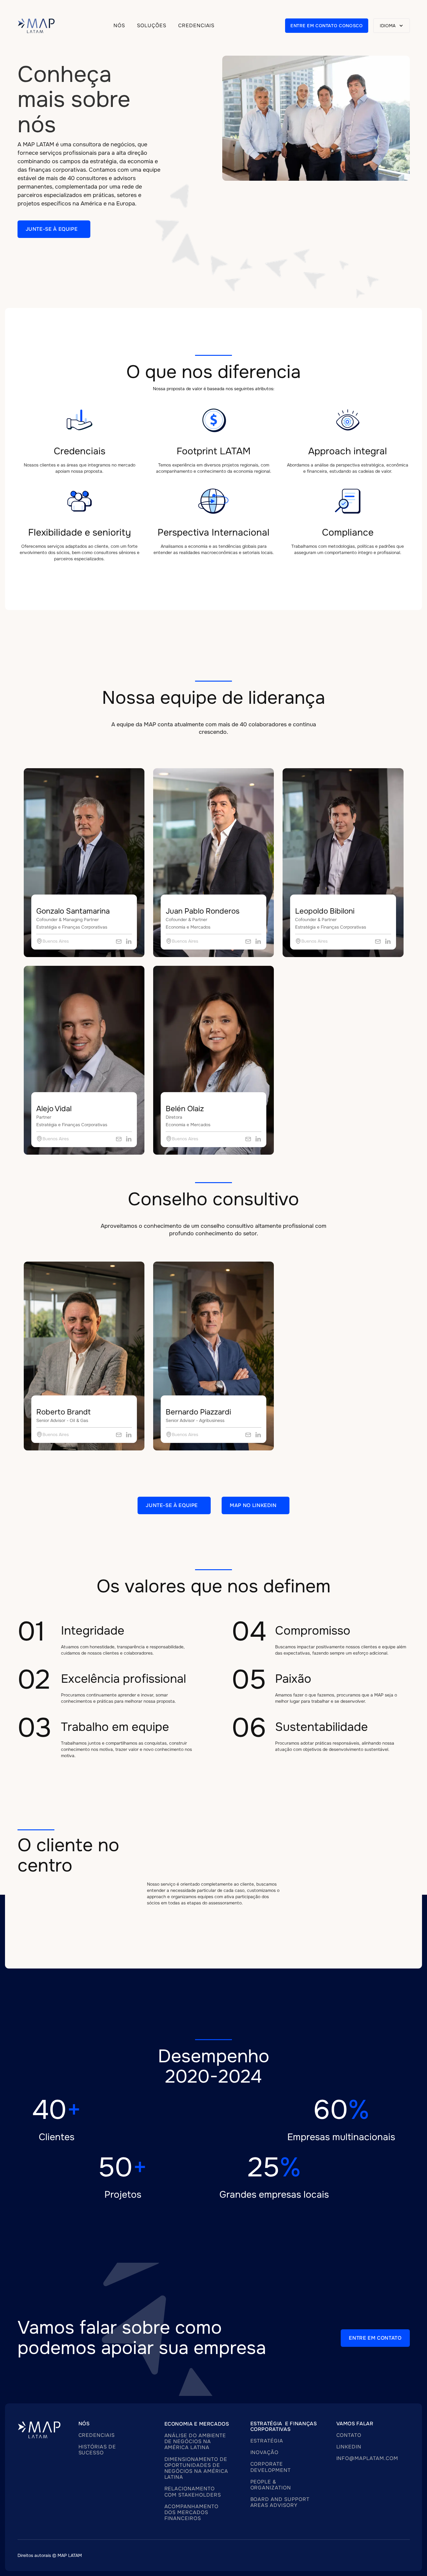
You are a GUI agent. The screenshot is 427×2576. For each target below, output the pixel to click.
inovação (265, 2452)
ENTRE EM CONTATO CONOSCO (327, 26)
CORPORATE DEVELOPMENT (271, 2467)
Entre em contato (375, 2338)
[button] (152, 26)
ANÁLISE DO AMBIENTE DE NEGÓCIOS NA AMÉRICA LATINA (195, 2441)
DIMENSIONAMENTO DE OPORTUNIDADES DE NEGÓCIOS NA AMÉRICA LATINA (196, 2468)
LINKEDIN (349, 2447)
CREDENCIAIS (97, 2435)
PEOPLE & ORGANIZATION (271, 2485)
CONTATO (349, 2435)
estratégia (267, 2441)
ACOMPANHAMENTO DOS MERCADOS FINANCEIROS (191, 2512)
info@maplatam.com (367, 2458)
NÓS (119, 26)
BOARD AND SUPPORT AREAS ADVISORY (280, 2502)
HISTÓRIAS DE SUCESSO (97, 2450)
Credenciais (196, 26)
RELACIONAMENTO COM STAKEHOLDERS (193, 2492)
